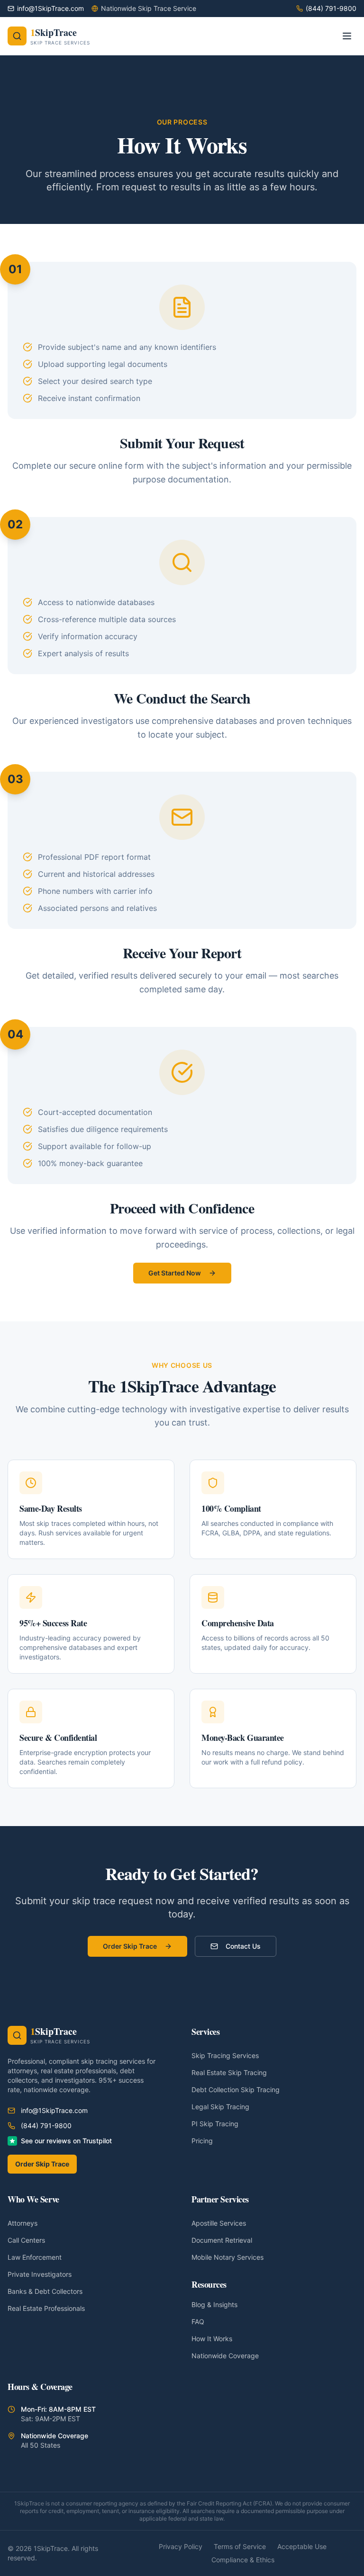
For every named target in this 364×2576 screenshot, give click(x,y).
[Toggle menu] (347, 36)
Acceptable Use (302, 2546)
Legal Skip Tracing (220, 2107)
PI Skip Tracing (215, 2124)
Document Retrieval (222, 2240)
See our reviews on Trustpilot (66, 2141)
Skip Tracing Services (225, 2055)
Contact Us (243, 1946)
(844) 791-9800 (46, 2126)
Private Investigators (40, 2274)
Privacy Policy (181, 2546)
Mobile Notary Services (227, 2257)
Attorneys (23, 2223)
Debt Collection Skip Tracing (236, 2090)
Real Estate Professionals (46, 2308)
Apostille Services (219, 2223)
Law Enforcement (35, 2257)
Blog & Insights (214, 2304)
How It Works (212, 2339)
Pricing (202, 2141)
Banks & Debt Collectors (45, 2291)
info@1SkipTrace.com (54, 2110)
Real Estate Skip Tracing (229, 2072)
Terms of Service (240, 2546)
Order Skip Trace (130, 1946)
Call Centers (26, 2240)
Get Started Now (175, 1273)
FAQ (198, 2322)
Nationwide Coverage (225, 2356)
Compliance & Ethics (243, 2560)
